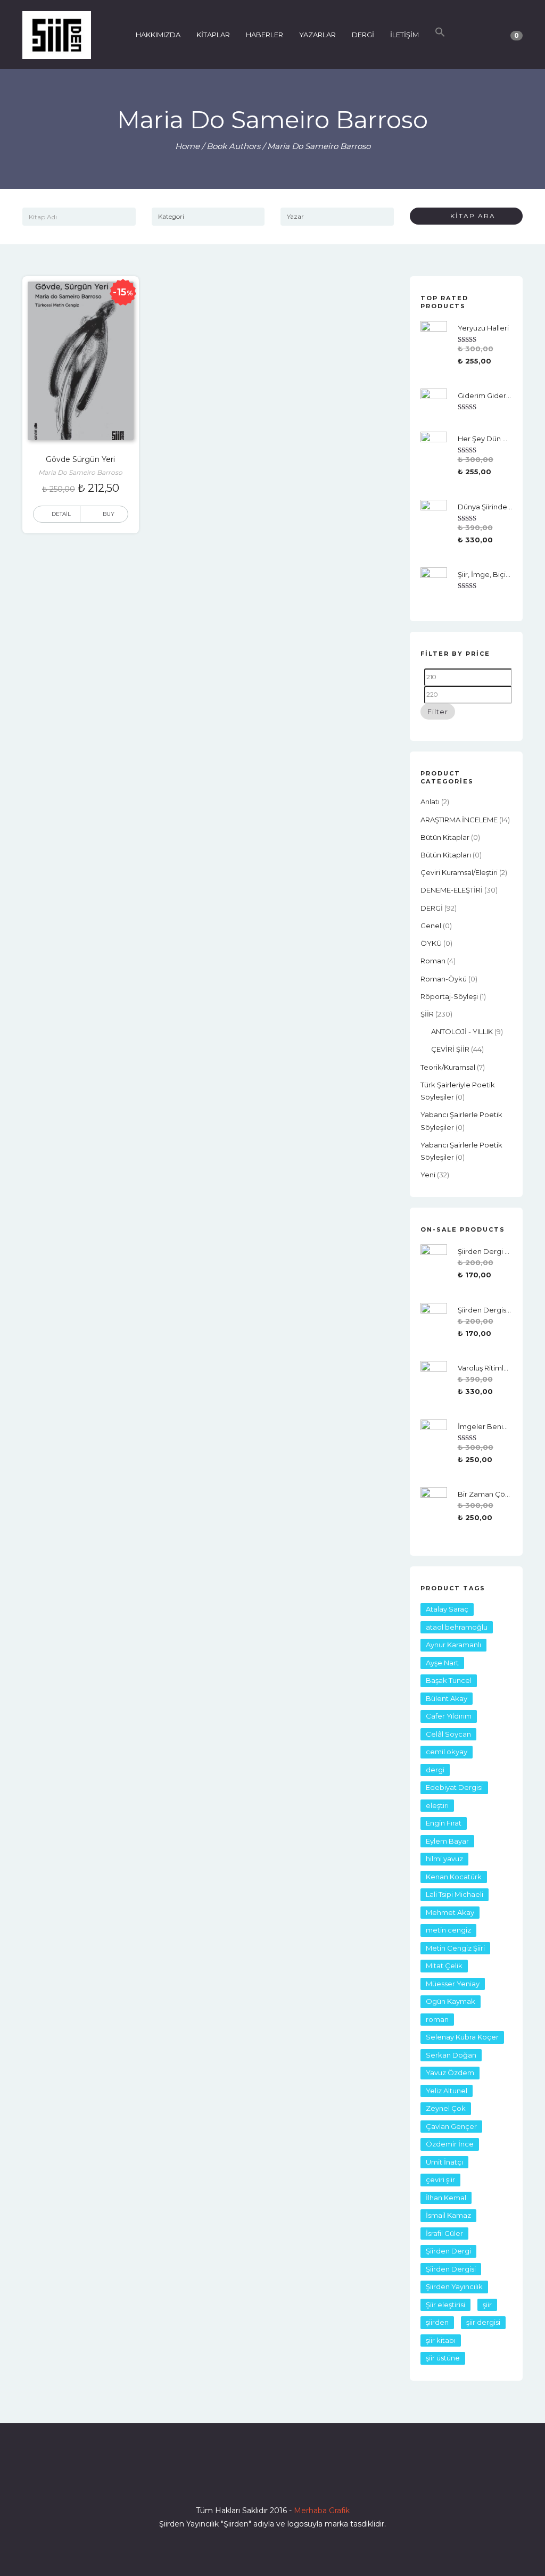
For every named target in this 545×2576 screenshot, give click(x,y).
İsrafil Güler (444, 2233)
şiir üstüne (443, 2358)
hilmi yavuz (444, 1859)
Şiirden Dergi (448, 2251)
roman (433, 961)
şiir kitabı (441, 2340)
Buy (109, 514)
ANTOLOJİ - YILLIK (462, 1031)
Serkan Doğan (451, 2055)
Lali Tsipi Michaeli (455, 1894)
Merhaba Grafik (322, 2511)
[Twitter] (253, 2480)
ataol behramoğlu (457, 1627)
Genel (431, 926)
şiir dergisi (483, 2322)
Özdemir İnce (450, 2144)
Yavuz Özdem (450, 2073)
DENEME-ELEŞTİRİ (452, 890)
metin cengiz (448, 1930)
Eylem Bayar (447, 1841)
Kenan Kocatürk (454, 1877)
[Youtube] (292, 2480)
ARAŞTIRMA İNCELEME (459, 820)
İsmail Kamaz (448, 2215)
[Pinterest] (311, 2480)
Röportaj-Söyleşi (449, 996)
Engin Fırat (444, 1823)
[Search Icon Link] (440, 35)
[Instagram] (272, 2480)
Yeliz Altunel (447, 2091)
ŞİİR (427, 1014)
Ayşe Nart (442, 1663)
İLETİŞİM (404, 35)
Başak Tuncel (449, 1680)
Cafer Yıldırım (449, 1716)
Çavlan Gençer (451, 2126)
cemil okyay (447, 1752)
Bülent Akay (447, 1698)
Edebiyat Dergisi (454, 1787)
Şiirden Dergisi (451, 2269)
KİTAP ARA (469, 216)
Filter (438, 712)
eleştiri (437, 1805)
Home (187, 146)
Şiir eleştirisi (445, 2305)
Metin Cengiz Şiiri (455, 1948)
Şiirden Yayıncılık (454, 2286)
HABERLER (265, 35)
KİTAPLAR (213, 35)
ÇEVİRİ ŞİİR (450, 1049)
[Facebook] (234, 2480)
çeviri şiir (440, 2179)
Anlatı (430, 802)
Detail (61, 514)
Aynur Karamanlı (453, 1645)
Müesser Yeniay (453, 1984)
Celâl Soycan (448, 1734)
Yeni (428, 1175)
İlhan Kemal (446, 2198)
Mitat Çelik (444, 1966)
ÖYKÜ (431, 943)
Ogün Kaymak (451, 2001)
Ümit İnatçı (444, 2162)
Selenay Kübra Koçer (462, 2037)
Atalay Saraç (447, 1609)
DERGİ (363, 35)
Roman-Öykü (444, 979)
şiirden (437, 2322)
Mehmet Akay (450, 1912)
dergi (435, 1770)
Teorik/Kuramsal (448, 1067)
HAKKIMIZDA (158, 35)
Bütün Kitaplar (445, 837)
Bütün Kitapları (446, 855)
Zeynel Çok (446, 2108)
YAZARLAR (317, 35)
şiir (487, 2305)
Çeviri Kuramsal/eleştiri (459, 872)
